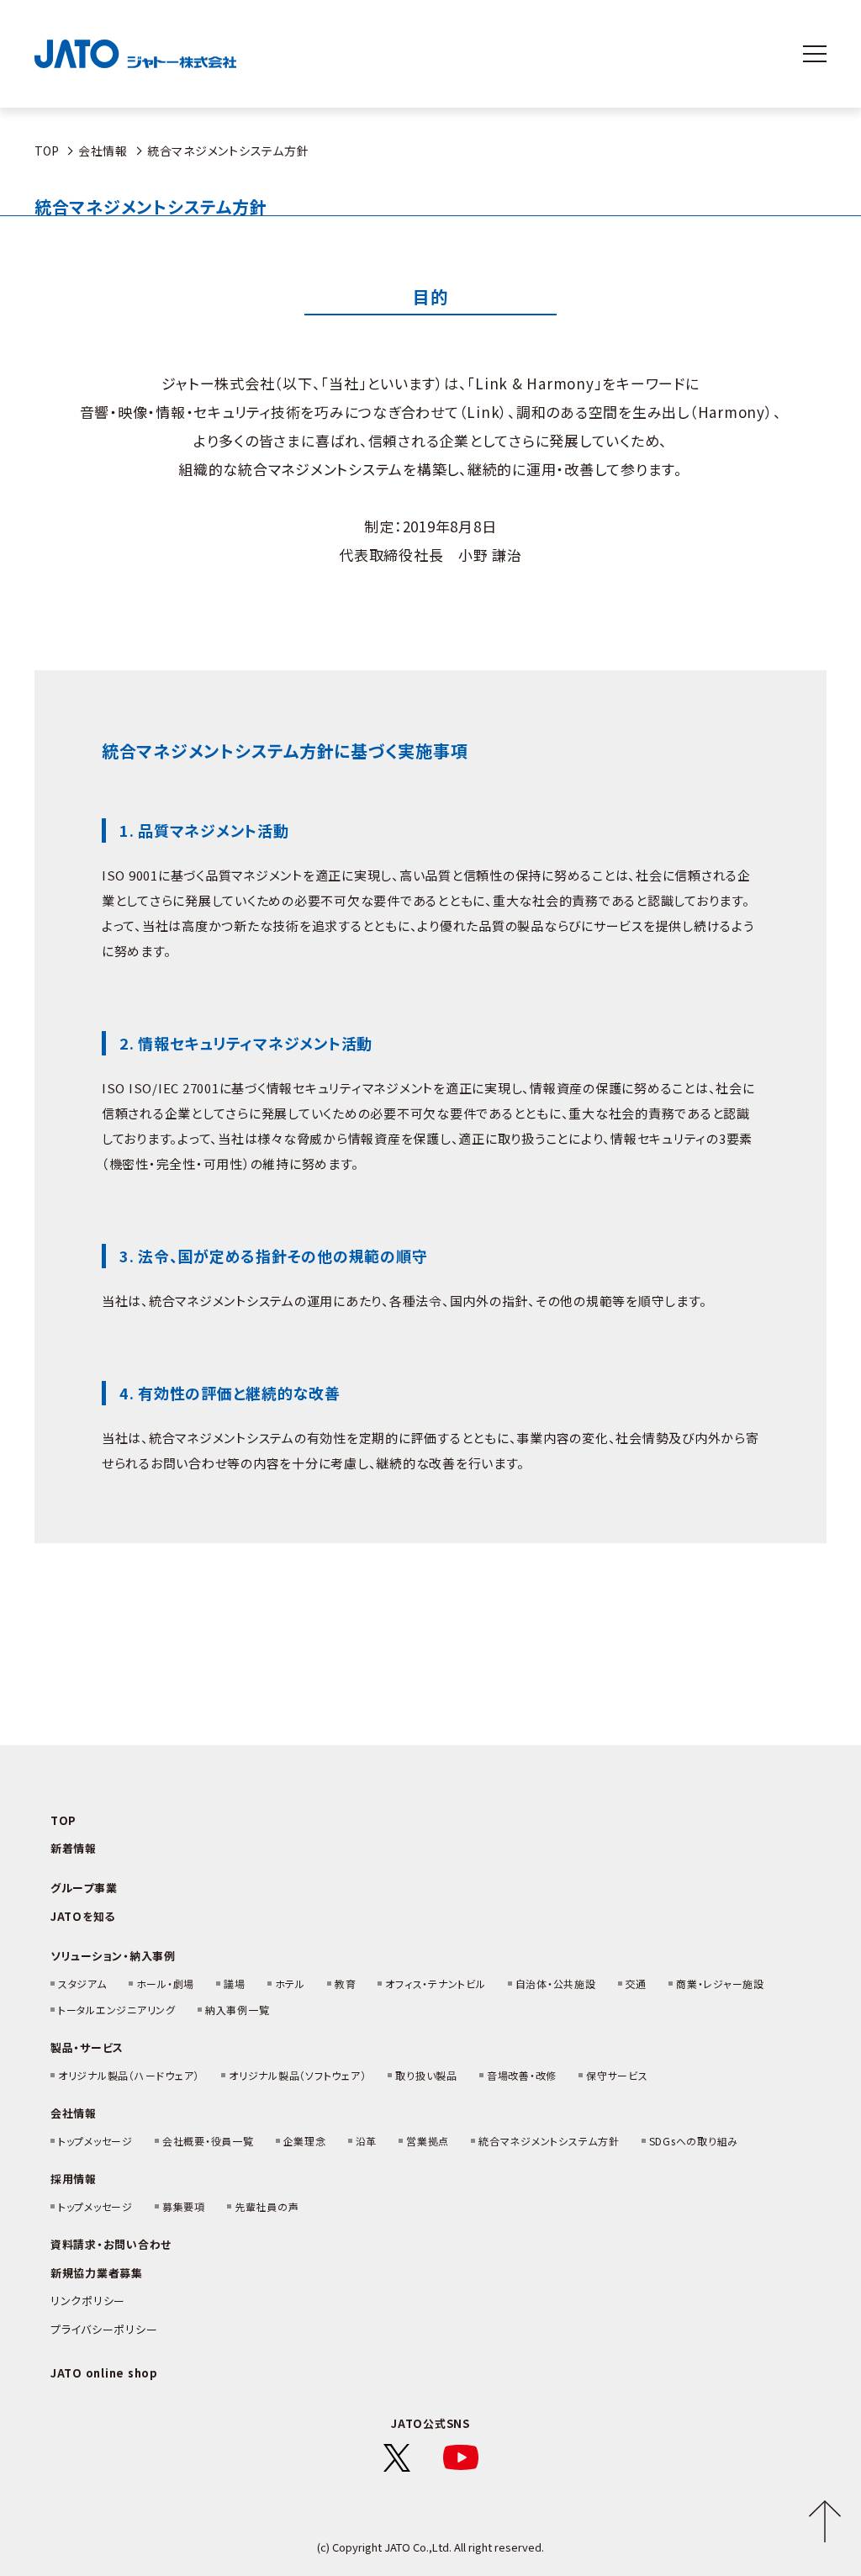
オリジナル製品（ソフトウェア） (297, 2075)
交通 (637, 1984)
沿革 (367, 2141)
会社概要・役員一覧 (208, 2141)
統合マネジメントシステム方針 (549, 2141)
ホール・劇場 (166, 1984)
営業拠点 (428, 2141)
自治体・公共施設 (556, 1984)
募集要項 (184, 2206)
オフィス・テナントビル (435, 1984)
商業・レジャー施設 (720, 1984)
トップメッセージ (95, 2141)
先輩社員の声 (267, 2206)
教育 (346, 1984)
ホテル (290, 1984)
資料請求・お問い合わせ (111, 2244)
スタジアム (82, 1984)
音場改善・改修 (522, 2075)
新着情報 (74, 1848)
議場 (235, 1984)
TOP (47, 151)
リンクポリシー (88, 2301)
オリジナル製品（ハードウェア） (129, 2075)
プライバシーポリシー (104, 2329)
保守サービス (617, 2075)
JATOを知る (83, 1916)
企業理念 (305, 2141)
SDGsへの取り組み (694, 2141)
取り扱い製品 (426, 2075)
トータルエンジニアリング (117, 2010)
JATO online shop (104, 2373)
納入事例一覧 (238, 2010)
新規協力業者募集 (97, 2273)
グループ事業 (84, 1888)
